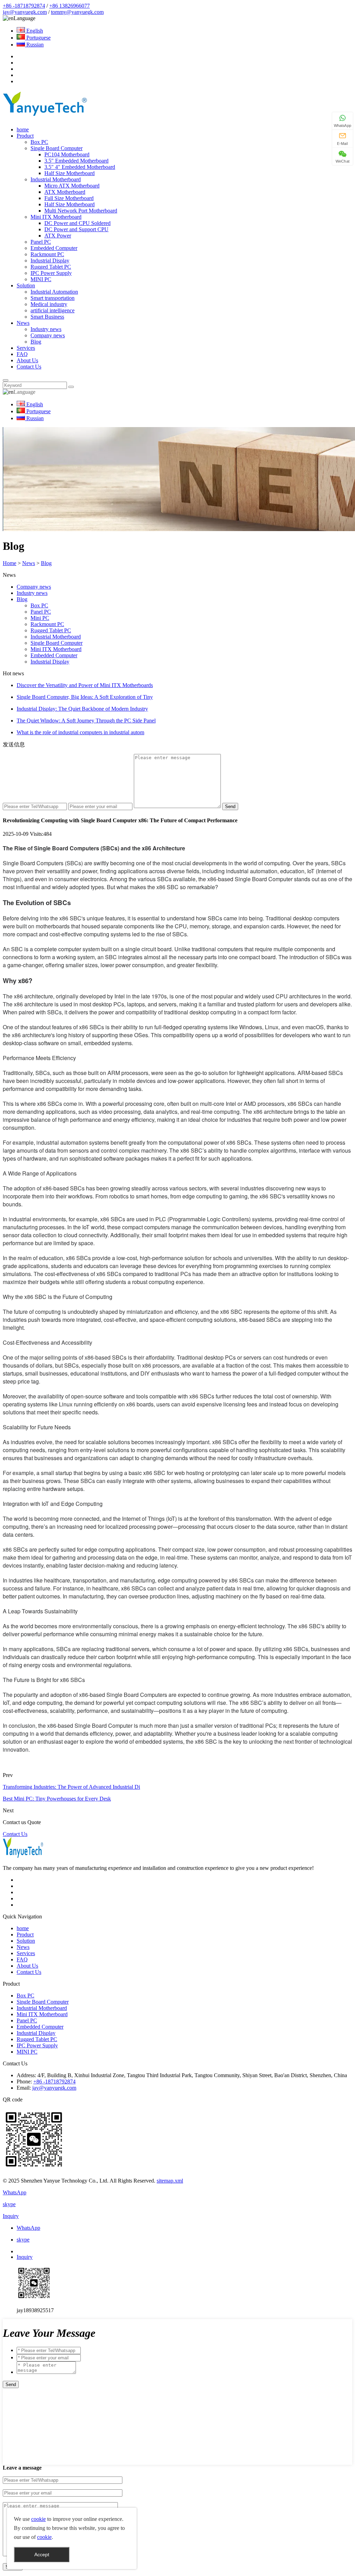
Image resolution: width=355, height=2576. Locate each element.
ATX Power (58, 236)
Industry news (46, 329)
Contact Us (29, 367)
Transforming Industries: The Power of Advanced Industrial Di (71, 1787)
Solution (26, 285)
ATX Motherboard (65, 192)
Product (25, 136)
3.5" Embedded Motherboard (76, 161)
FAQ (22, 354)
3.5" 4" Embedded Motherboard (80, 167)
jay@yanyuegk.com (25, 12)
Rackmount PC (47, 254)
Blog (36, 342)
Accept (42, 2555)
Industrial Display (50, 261)
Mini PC (40, 618)
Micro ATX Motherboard (72, 186)
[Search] (6, 380)
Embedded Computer (54, 248)
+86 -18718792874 (24, 6)
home (23, 129)
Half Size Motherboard (70, 173)
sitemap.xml (170, 2181)
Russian (34, 45)
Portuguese (38, 38)
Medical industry (49, 304)
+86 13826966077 (70, 6)
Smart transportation (53, 298)
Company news (48, 335)
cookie (38, 2519)
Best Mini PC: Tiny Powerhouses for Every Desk (57, 1799)
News (23, 323)
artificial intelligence (53, 310)
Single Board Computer (57, 148)
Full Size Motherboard (69, 198)
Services (26, 348)
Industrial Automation (54, 292)
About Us (27, 360)
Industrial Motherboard (56, 179)
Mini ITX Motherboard (56, 217)
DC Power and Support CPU (76, 229)
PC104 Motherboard (67, 154)
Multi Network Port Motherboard (81, 211)
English (34, 31)
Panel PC (41, 242)
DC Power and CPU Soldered (77, 223)
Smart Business (47, 317)
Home (10, 563)
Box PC (39, 142)
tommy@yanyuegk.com (77, 12)
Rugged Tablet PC (51, 267)
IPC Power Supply (51, 273)
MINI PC (41, 279)
